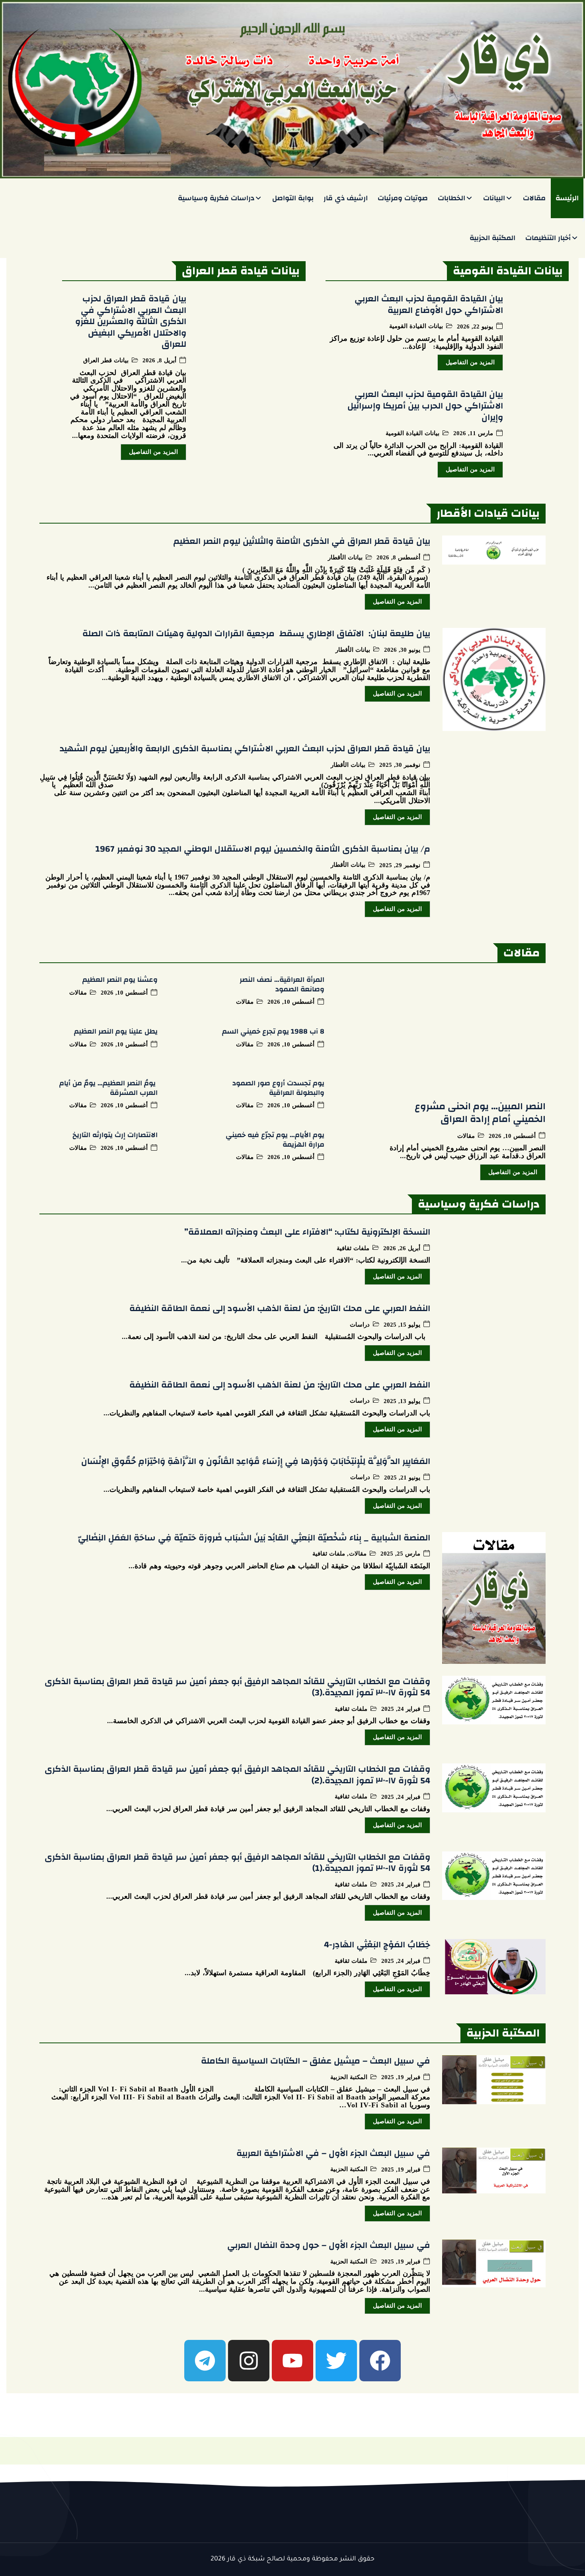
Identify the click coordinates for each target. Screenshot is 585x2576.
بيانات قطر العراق (106, 360)
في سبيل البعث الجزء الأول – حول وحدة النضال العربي (329, 2245)
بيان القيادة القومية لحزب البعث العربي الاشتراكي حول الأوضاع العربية (429, 304)
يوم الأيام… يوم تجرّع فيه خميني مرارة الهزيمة (275, 1139)
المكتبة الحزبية (492, 238)
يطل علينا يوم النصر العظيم (116, 1031)
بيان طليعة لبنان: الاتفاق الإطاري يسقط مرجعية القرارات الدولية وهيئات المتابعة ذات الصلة (256, 633)
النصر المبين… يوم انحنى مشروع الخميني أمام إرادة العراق (480, 1113)
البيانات (494, 198)
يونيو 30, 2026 (402, 650)
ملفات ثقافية (353, 1248)
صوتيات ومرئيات (403, 198)
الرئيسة (567, 198)
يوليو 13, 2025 (402, 1401)
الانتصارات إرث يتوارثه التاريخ (115, 1135)
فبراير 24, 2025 (401, 1709)
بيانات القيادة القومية (416, 326)
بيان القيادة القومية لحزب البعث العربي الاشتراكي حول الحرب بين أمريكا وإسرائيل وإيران (425, 406)
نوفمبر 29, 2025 (400, 865)
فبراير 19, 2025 (401, 2077)
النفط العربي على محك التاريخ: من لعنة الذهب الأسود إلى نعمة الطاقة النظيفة (280, 1308)
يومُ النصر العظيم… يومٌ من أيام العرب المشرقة (108, 1088)
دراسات (360, 1325)
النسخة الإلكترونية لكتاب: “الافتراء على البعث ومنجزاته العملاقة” (307, 1232)
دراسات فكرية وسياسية (216, 198)
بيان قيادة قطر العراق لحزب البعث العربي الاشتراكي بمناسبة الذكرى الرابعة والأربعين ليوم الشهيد (245, 749)
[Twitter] (336, 2361)
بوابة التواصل (293, 198)
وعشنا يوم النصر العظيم (120, 980)
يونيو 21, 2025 (402, 1478)
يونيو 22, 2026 (475, 327)
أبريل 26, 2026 (402, 1248)
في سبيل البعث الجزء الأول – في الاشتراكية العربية (333, 2153)
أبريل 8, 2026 (159, 361)
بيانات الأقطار (345, 557)
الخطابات (451, 198)
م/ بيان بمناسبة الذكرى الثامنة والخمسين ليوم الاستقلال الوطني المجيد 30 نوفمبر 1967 (263, 849)
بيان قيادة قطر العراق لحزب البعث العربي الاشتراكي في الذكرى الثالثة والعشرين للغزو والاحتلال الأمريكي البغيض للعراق (131, 321)
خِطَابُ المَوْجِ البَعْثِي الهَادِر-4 (377, 1945)
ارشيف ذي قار (346, 198)
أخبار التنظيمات (548, 238)
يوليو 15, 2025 (402, 1325)
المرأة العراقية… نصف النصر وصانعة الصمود (282, 984)
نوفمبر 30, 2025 (400, 765)
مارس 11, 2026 (473, 433)
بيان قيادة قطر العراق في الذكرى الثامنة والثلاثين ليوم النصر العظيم (302, 541)
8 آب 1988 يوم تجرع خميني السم (273, 1031)
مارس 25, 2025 (400, 1554)
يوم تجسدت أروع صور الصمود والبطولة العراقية (278, 1088)
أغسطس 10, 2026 (512, 1136)
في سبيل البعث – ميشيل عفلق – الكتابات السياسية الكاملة (316, 2061)
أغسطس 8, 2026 (398, 558)
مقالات (534, 198)
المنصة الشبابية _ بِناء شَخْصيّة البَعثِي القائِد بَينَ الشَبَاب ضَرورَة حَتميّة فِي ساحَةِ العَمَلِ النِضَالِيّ (254, 1538)
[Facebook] (380, 2361)
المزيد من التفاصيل (470, 362)
